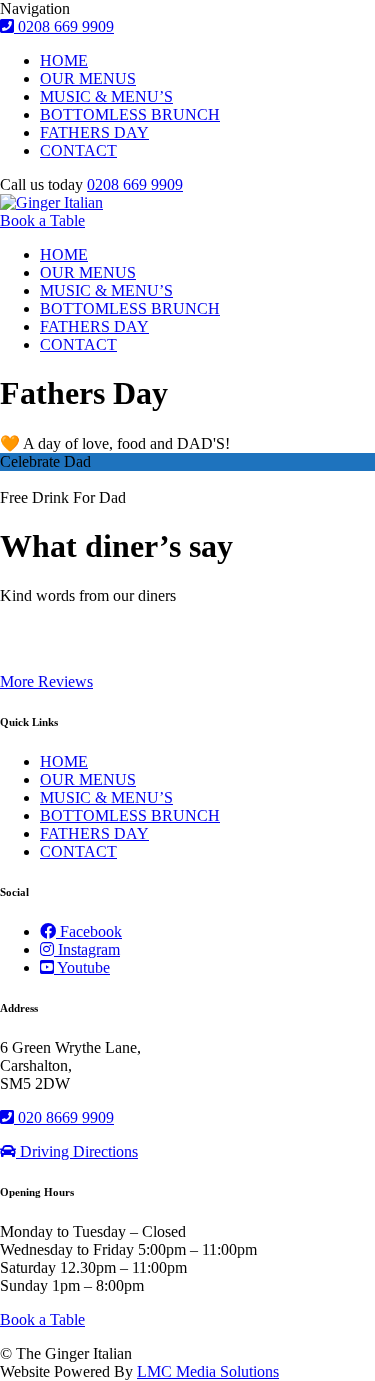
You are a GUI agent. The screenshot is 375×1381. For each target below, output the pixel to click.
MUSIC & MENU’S (106, 96)
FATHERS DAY (94, 132)
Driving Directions (77, 1151)
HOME (64, 60)
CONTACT (78, 150)
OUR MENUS (88, 78)
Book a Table (42, 220)
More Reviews (46, 681)
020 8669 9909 (64, 1117)
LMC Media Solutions (208, 1371)
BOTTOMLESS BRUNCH (130, 114)
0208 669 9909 (135, 184)
